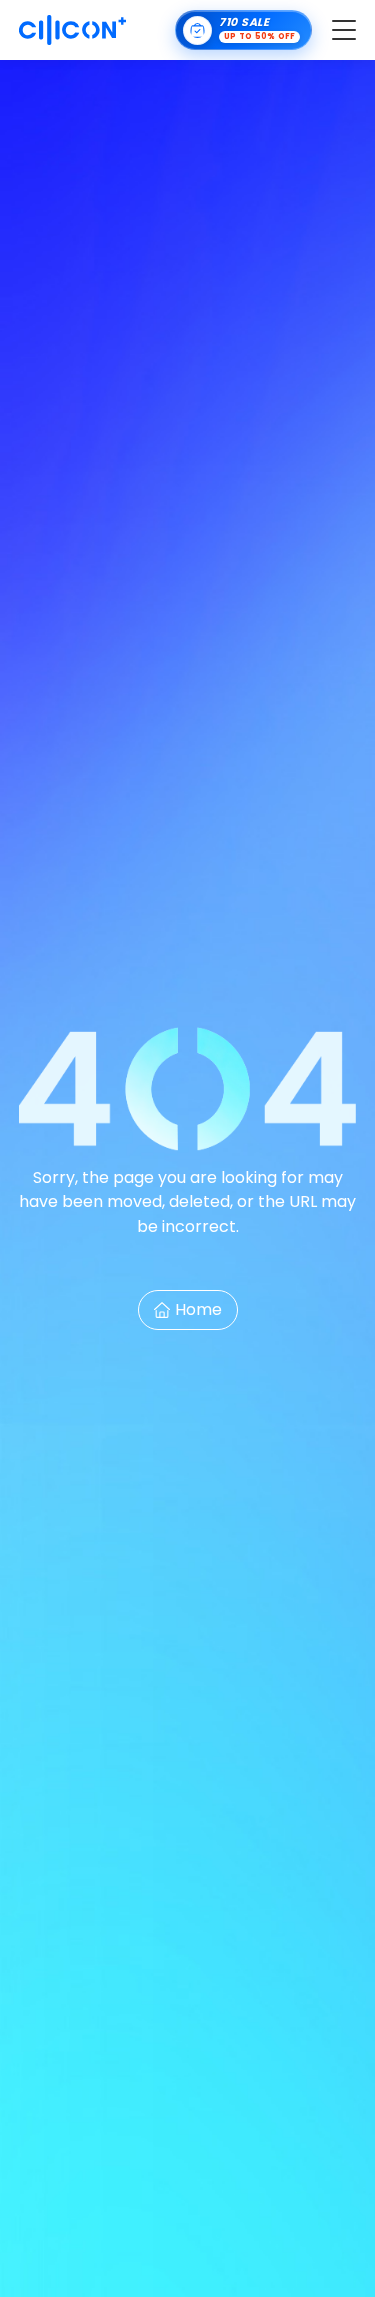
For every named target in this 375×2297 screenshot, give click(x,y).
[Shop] (243, 30)
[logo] (73, 30)
